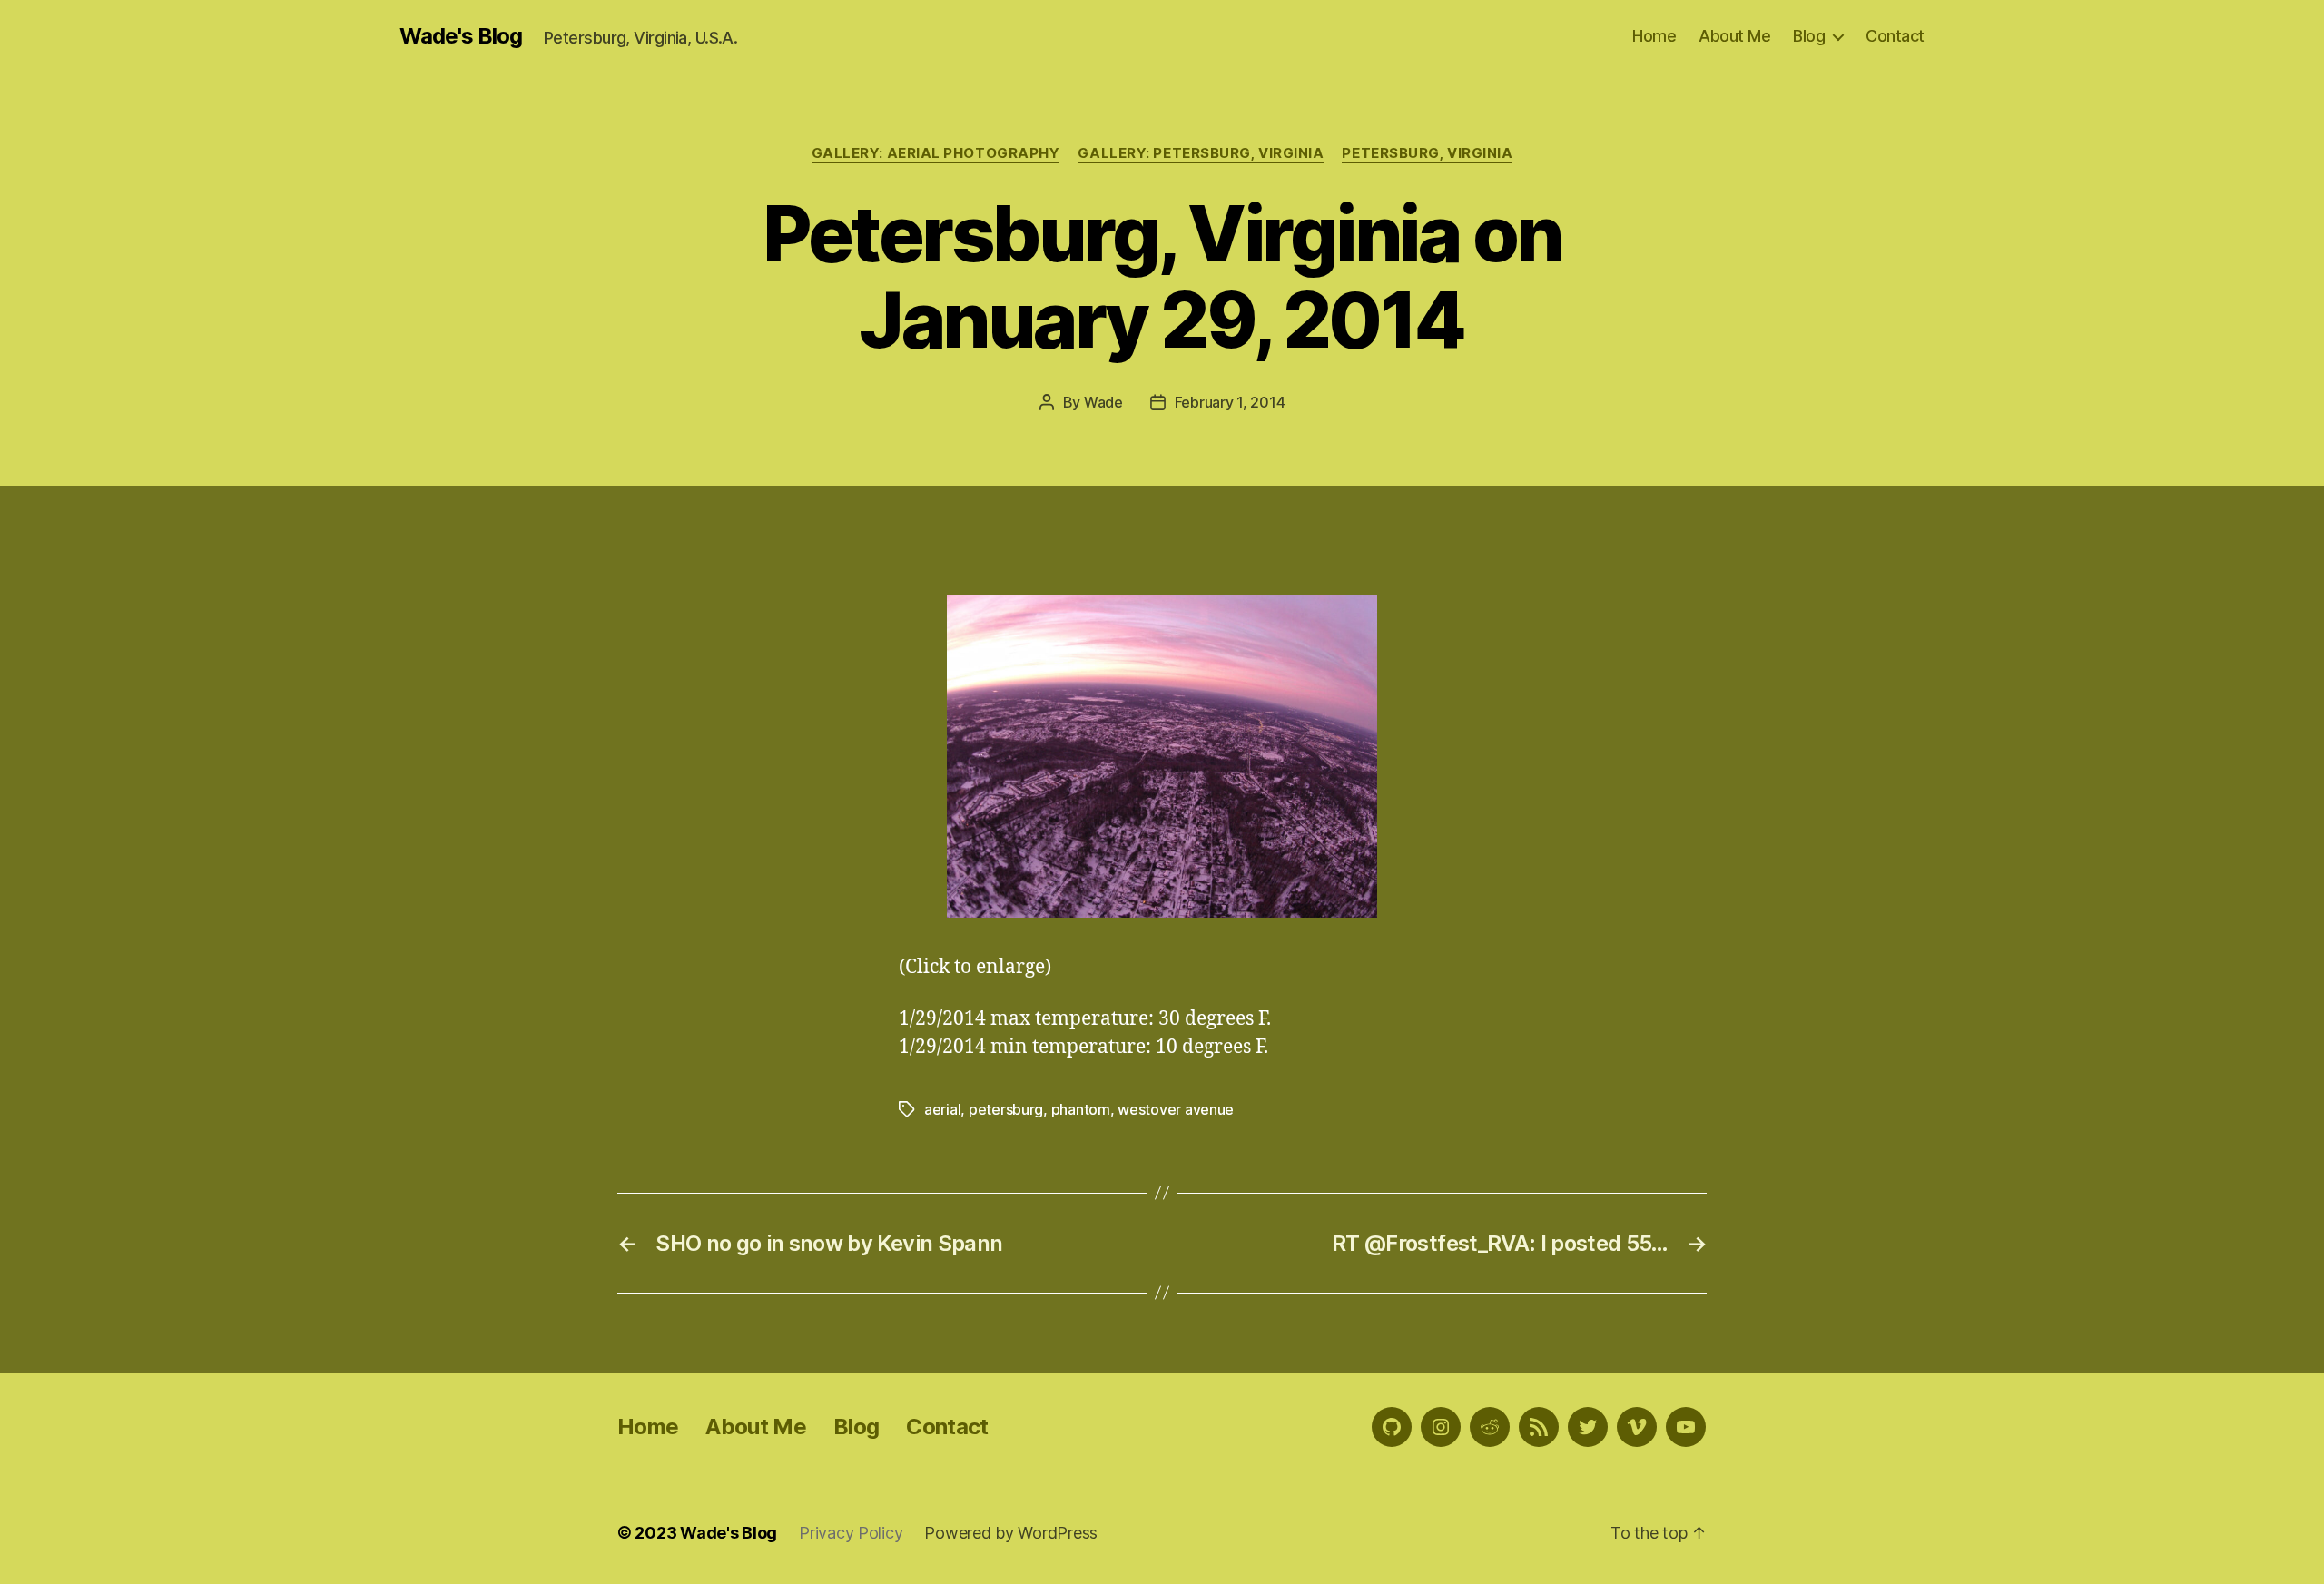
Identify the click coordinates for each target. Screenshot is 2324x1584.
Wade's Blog (461, 36)
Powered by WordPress (1011, 1533)
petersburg (1006, 1109)
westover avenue (1176, 1109)
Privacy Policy (851, 1533)
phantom (1081, 1109)
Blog (1809, 36)
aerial (942, 1109)
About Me (1734, 36)
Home (1654, 36)
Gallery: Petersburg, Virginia (1201, 153)
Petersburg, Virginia (1427, 153)
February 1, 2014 (1230, 402)
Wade (1103, 402)
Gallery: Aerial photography (936, 153)
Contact (1895, 36)
